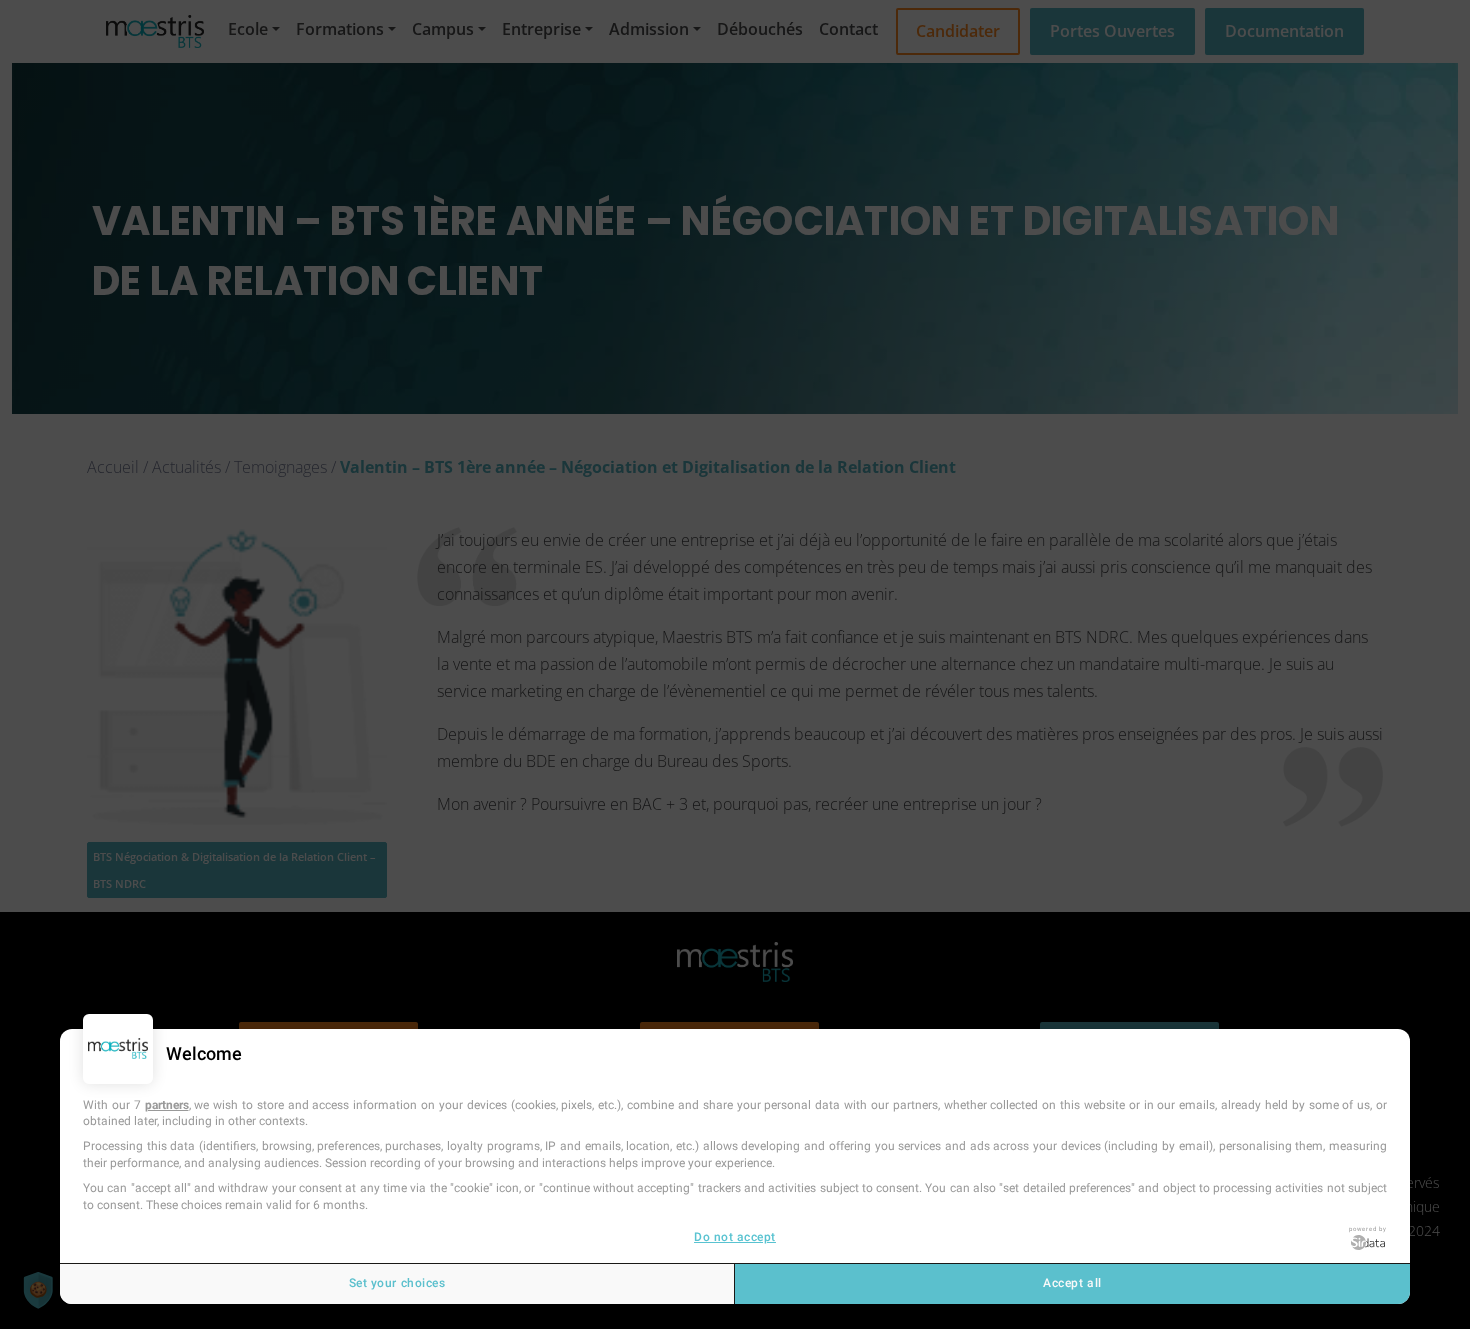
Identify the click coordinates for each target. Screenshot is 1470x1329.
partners (167, 1105)
